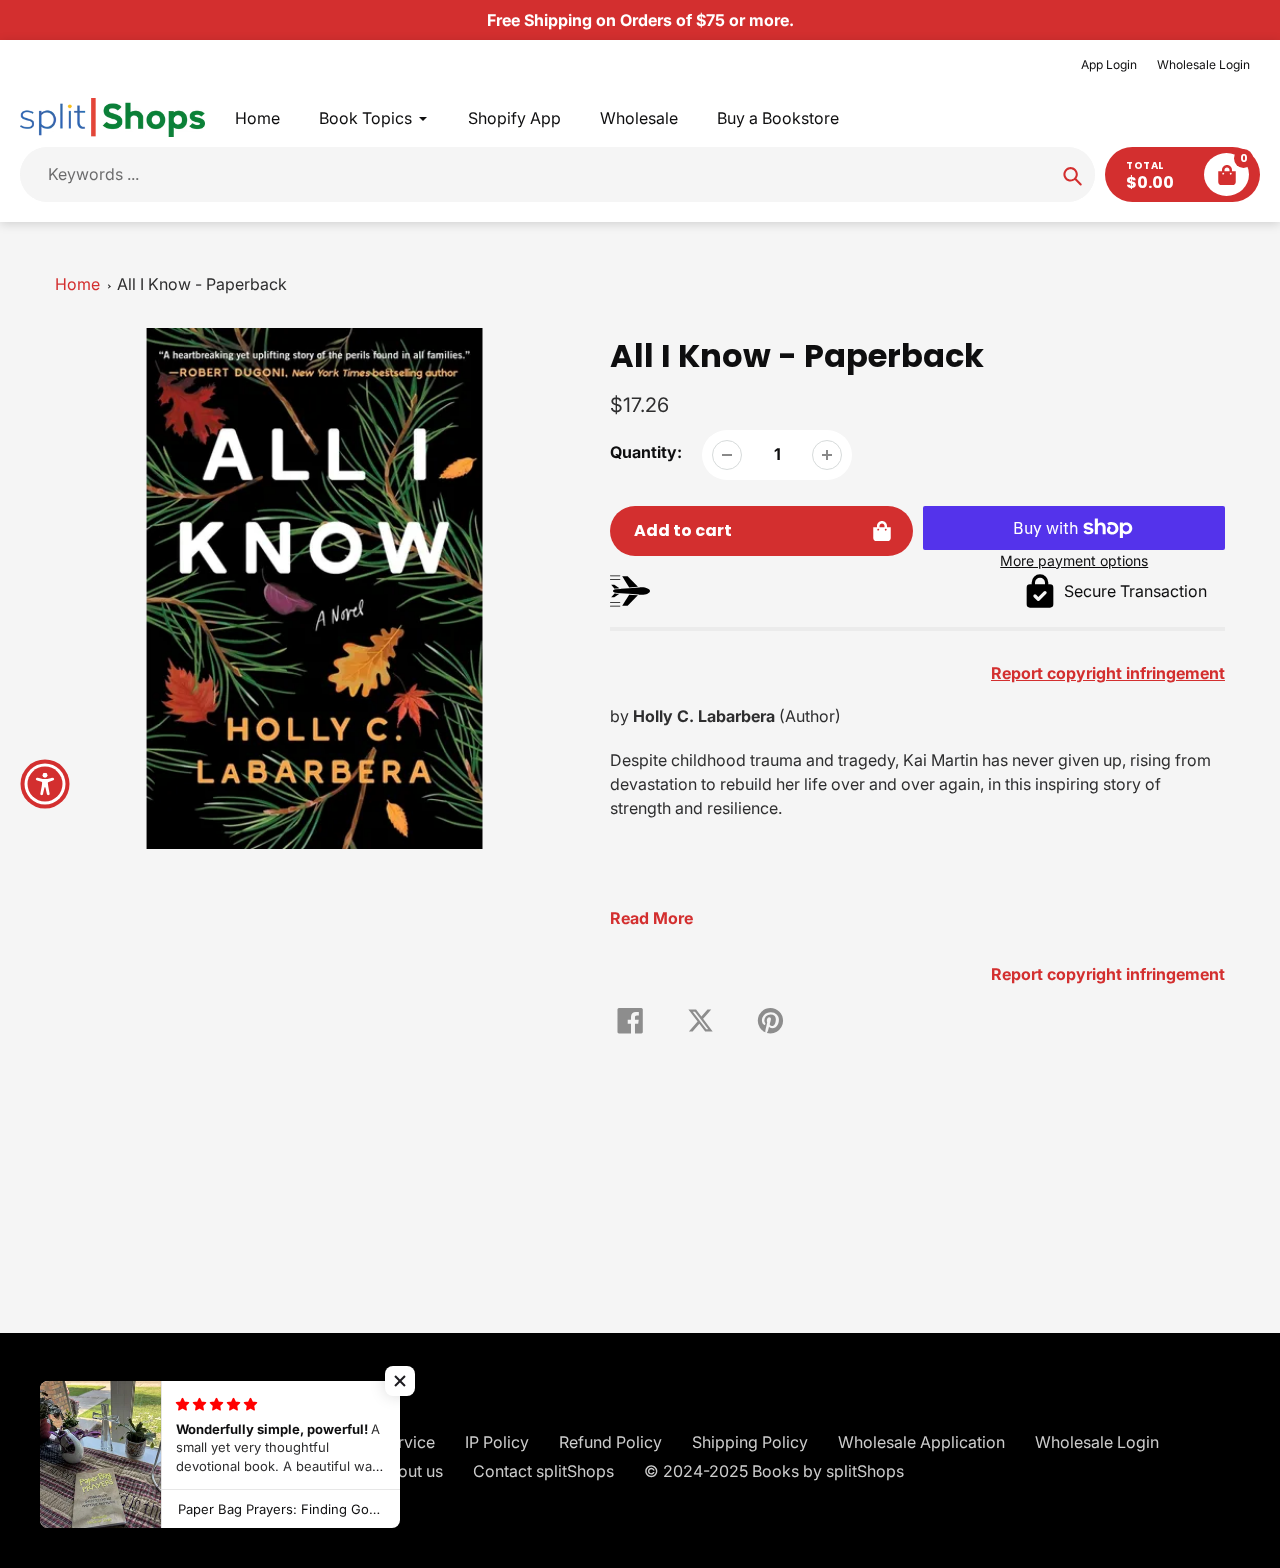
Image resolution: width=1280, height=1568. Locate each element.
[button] (400, 1381)
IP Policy (497, 1442)
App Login (1109, 64)
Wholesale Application (921, 1442)
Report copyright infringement (1108, 974)
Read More (651, 918)
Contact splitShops (543, 1471)
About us (410, 1471)
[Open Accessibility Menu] (45, 784)
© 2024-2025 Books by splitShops (774, 1471)
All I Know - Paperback (202, 284)
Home (77, 284)
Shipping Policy (750, 1442)
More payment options (1074, 560)
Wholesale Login (1203, 64)
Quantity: (646, 452)
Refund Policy (610, 1442)
